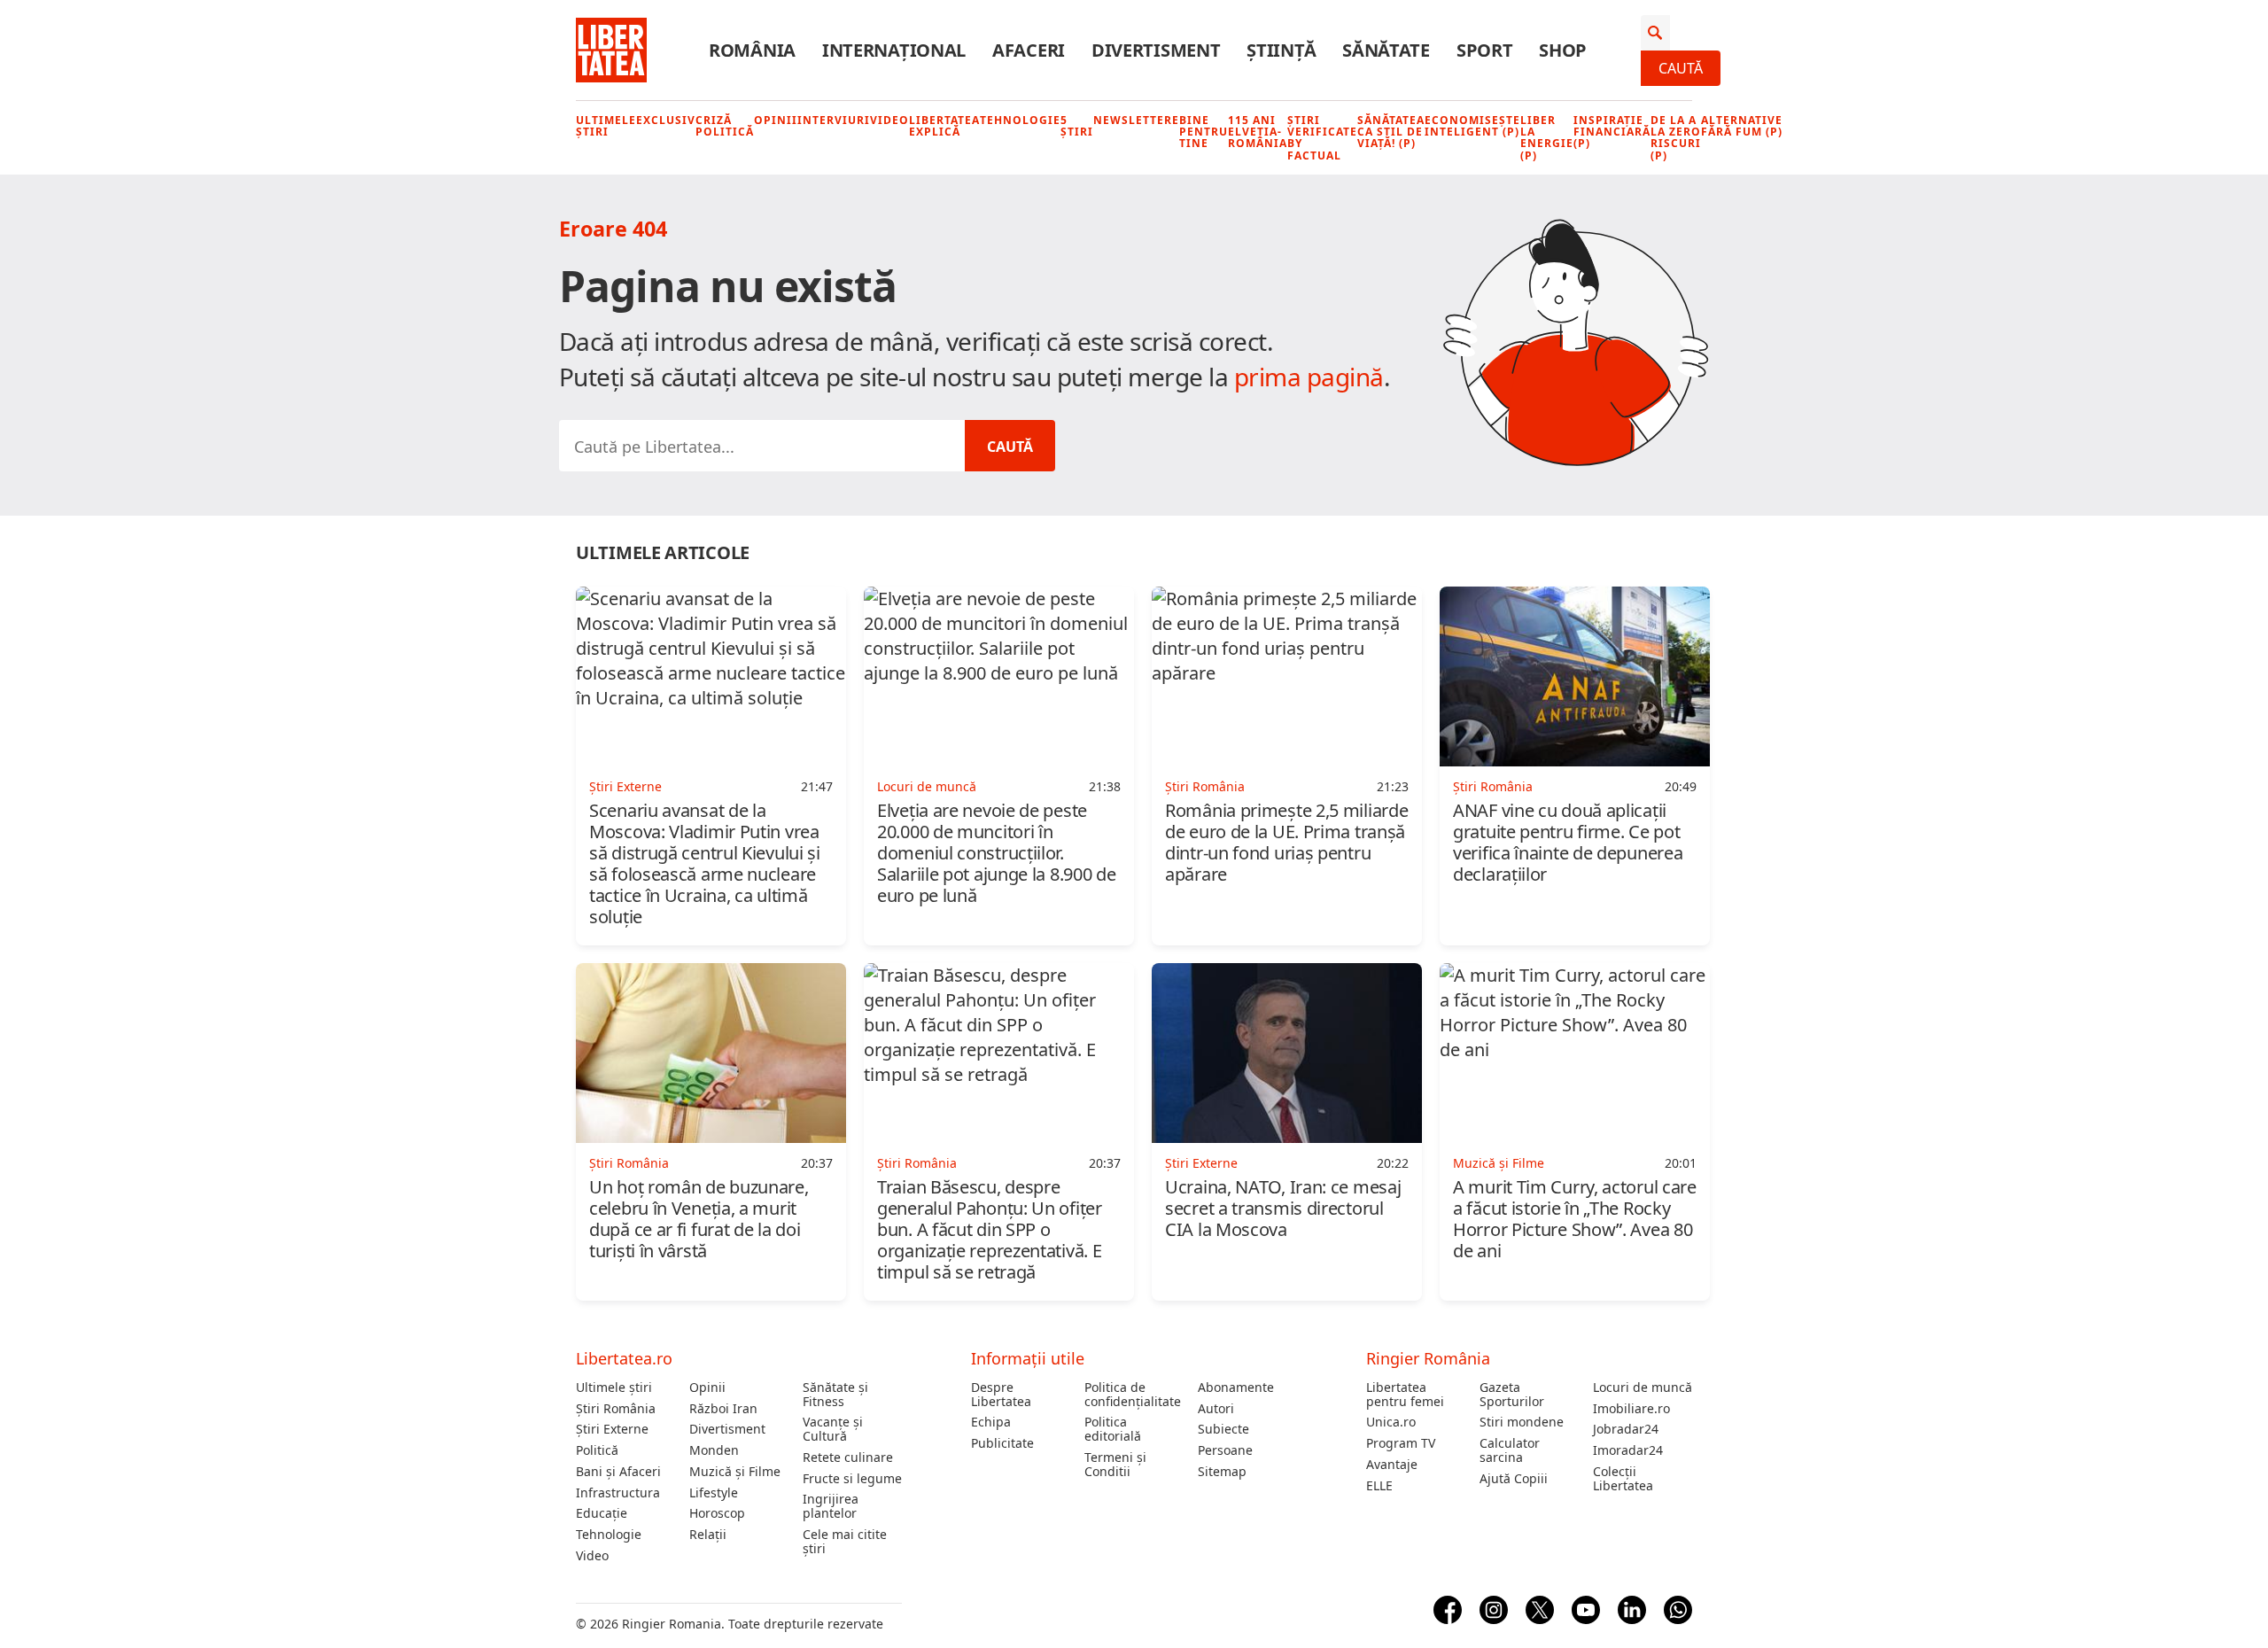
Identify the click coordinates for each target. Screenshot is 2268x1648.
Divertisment (727, 1429)
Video (889, 120)
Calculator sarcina (1510, 1450)
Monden (714, 1450)
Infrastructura (618, 1493)
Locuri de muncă (1643, 1388)
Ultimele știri (606, 126)
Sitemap (1222, 1472)
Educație (602, 1513)
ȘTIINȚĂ (1281, 51)
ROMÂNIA (752, 51)
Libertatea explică (944, 126)
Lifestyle (714, 1493)
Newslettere (1136, 120)
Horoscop (717, 1513)
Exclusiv (666, 120)
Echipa (991, 1422)
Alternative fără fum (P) (1742, 126)
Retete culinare (848, 1458)
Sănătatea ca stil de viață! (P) (1391, 132)
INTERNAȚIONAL (894, 51)
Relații (708, 1535)
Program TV (1401, 1443)
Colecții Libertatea (1623, 1479)
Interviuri (834, 120)
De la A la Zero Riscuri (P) (1676, 138)
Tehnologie (1020, 120)
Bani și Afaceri (618, 1472)
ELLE (1379, 1486)
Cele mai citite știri (845, 1542)
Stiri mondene (1522, 1422)
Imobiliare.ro (1631, 1409)
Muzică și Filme (735, 1472)
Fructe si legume (852, 1479)
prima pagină (1309, 377)
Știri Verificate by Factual (1322, 138)
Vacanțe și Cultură (833, 1429)
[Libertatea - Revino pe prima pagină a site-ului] (611, 51)
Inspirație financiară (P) (1612, 132)
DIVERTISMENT (1156, 51)
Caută (1681, 68)
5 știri (1077, 126)
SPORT (1485, 51)
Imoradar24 (1628, 1450)
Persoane (1225, 1450)
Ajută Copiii (1514, 1479)
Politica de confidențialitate (1133, 1395)
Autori (1216, 1409)
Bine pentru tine (1204, 132)
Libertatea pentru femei (1405, 1395)
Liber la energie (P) (1547, 138)
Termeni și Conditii (1115, 1465)
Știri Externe (612, 1429)
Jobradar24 (1626, 1429)
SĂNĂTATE (1386, 51)
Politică (597, 1450)
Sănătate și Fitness (835, 1395)
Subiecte (1223, 1429)
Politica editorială (1113, 1429)
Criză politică (725, 126)
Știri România (616, 1409)
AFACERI (1029, 51)
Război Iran (723, 1409)
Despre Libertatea (1001, 1395)
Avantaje (1392, 1465)
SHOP (1563, 51)
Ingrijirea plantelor (831, 1506)
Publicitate (1002, 1443)
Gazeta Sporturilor (1512, 1395)
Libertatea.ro (624, 1358)
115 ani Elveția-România (1258, 132)
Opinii (776, 120)
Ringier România (1428, 1358)
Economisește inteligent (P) (1472, 126)
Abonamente (1236, 1388)
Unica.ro (1391, 1422)
